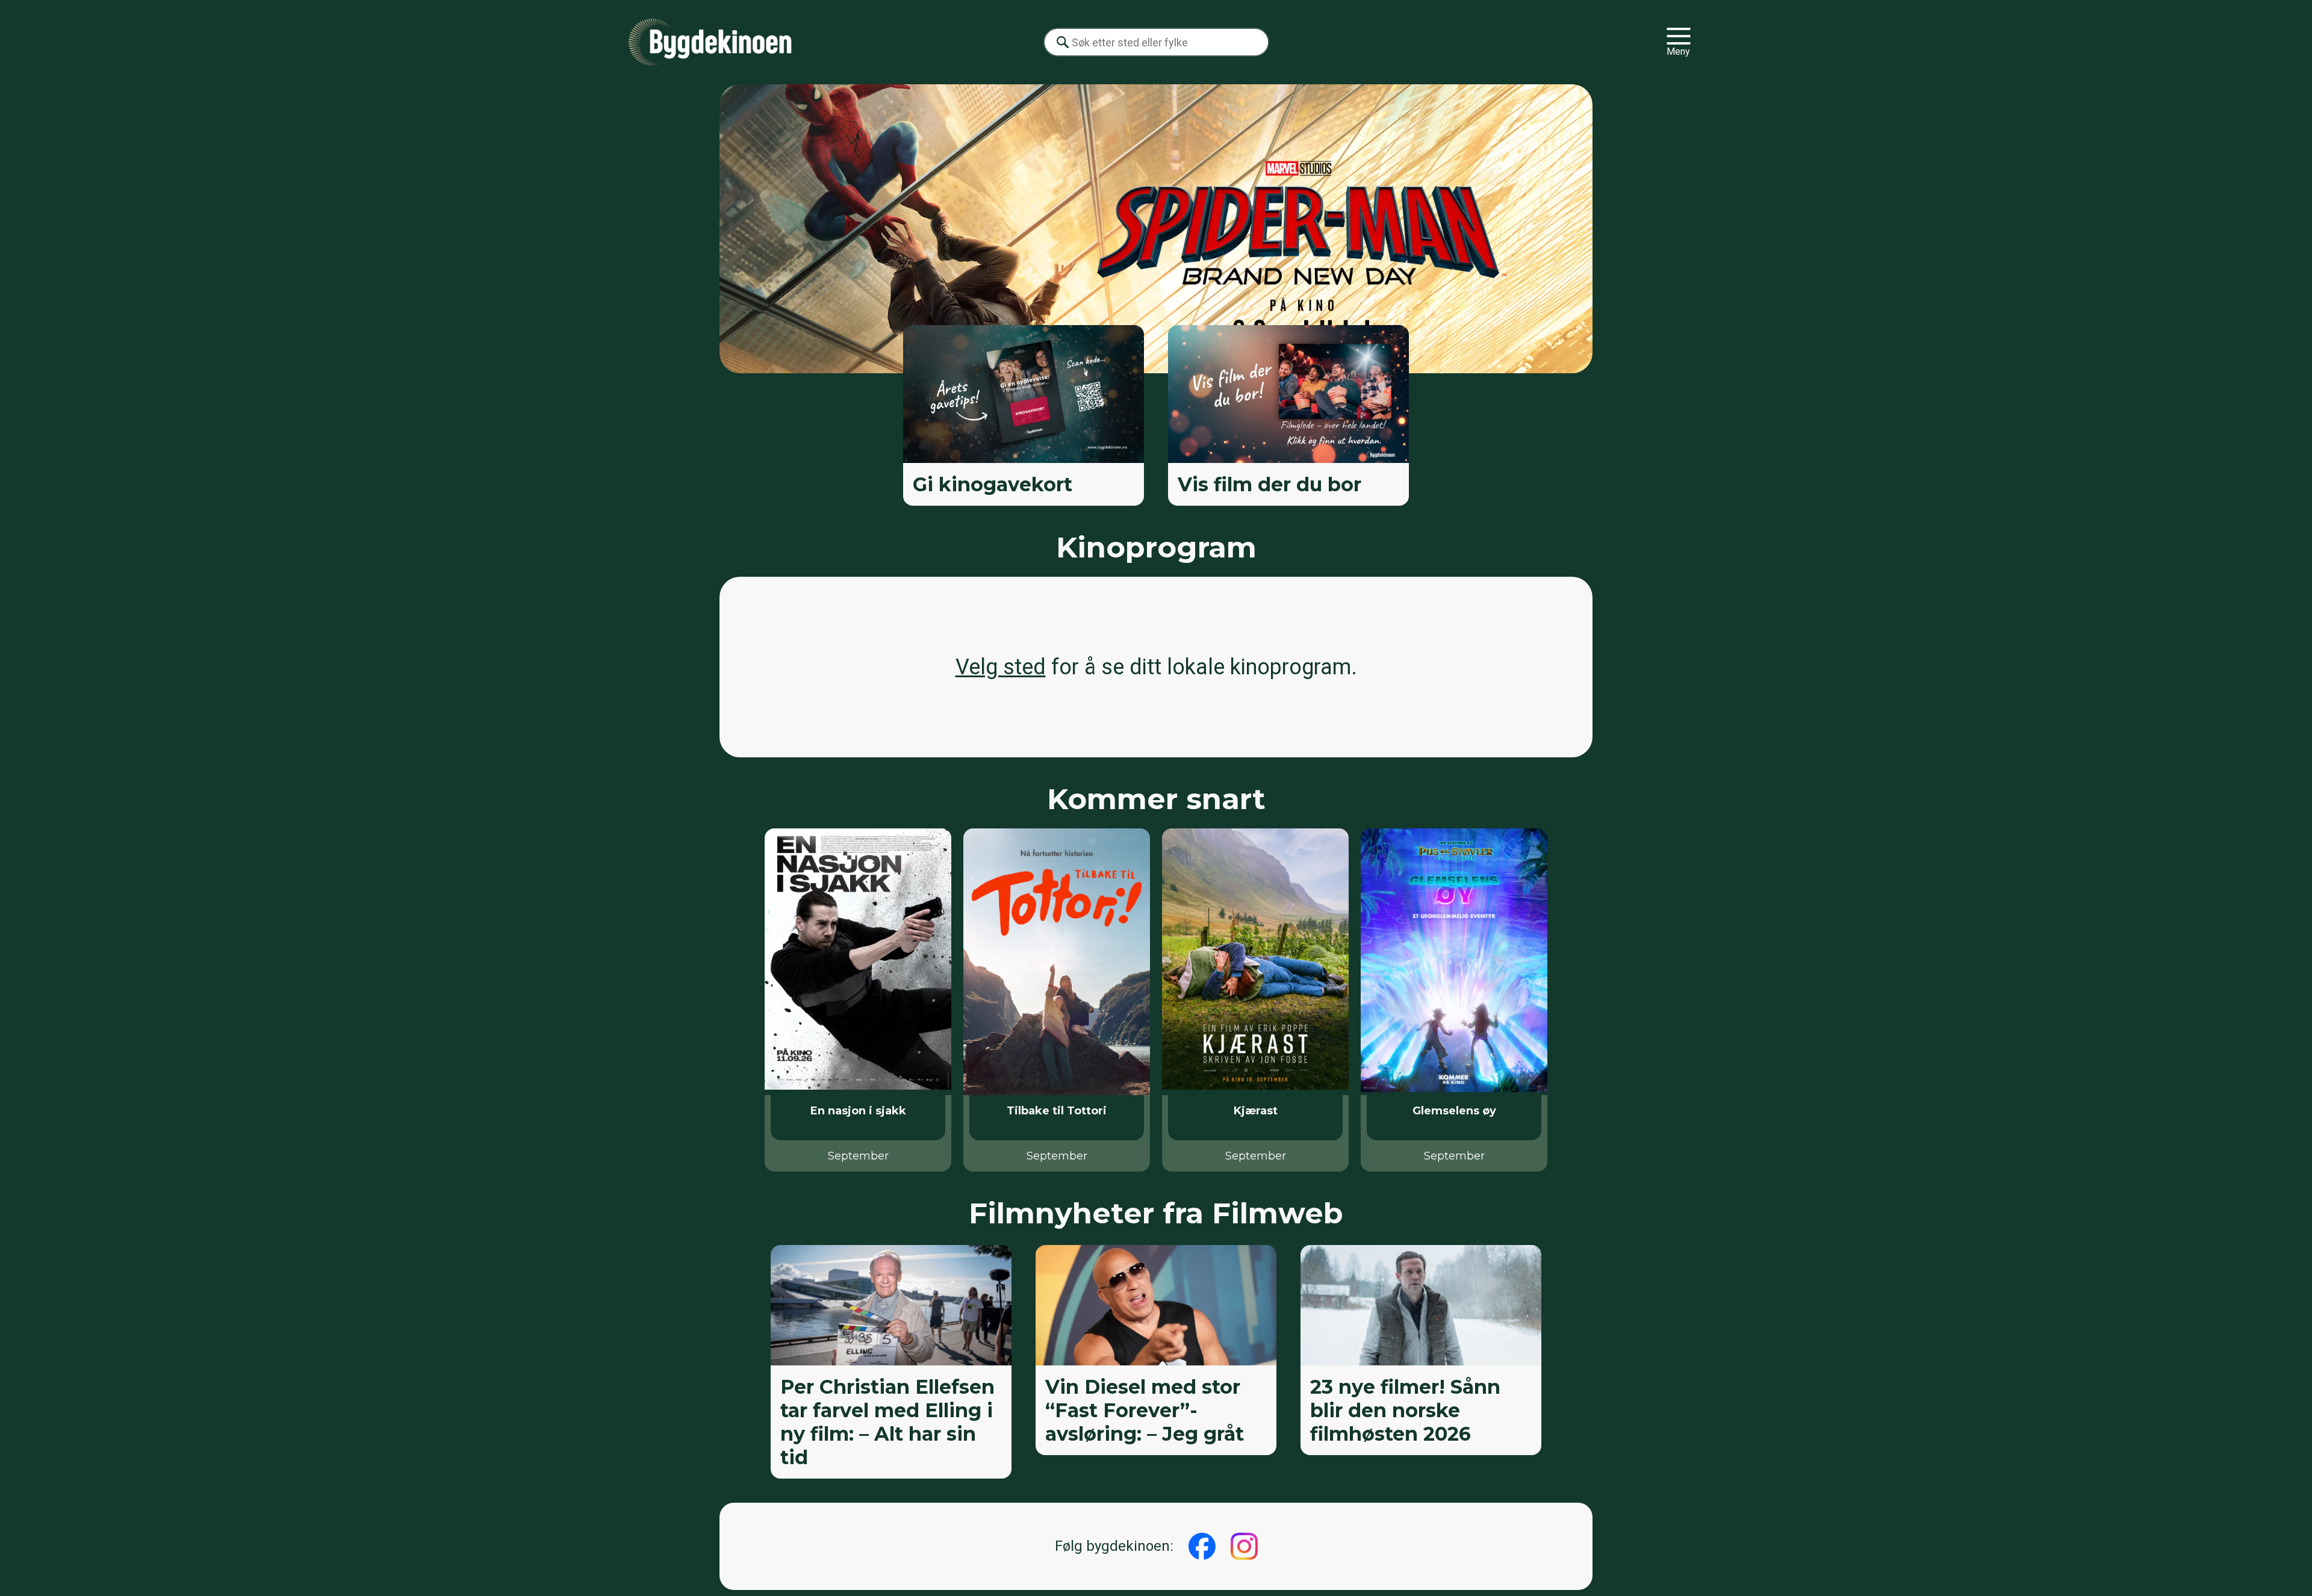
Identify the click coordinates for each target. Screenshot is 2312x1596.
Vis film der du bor (1269, 484)
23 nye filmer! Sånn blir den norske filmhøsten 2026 (1405, 1410)
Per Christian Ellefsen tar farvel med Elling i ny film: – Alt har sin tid (887, 1422)
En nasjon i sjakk (858, 1111)
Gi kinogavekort (993, 484)
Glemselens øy (1454, 1111)
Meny (1678, 51)
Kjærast (1256, 1111)
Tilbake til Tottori (1057, 1111)
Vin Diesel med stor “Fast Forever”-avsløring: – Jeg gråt (1145, 1410)
